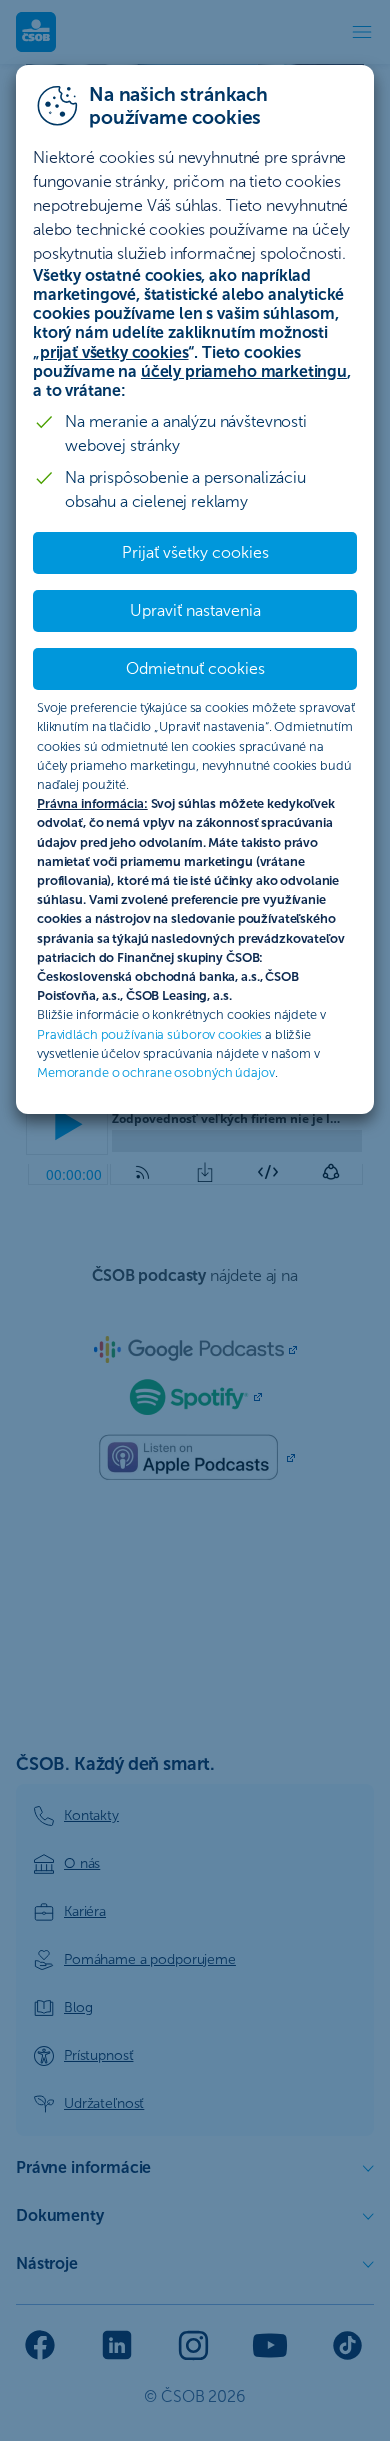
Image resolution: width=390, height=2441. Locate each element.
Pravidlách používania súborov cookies (149, 1034)
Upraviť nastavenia (195, 610)
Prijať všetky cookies (195, 552)
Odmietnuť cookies (195, 668)
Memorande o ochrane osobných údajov (156, 1072)
